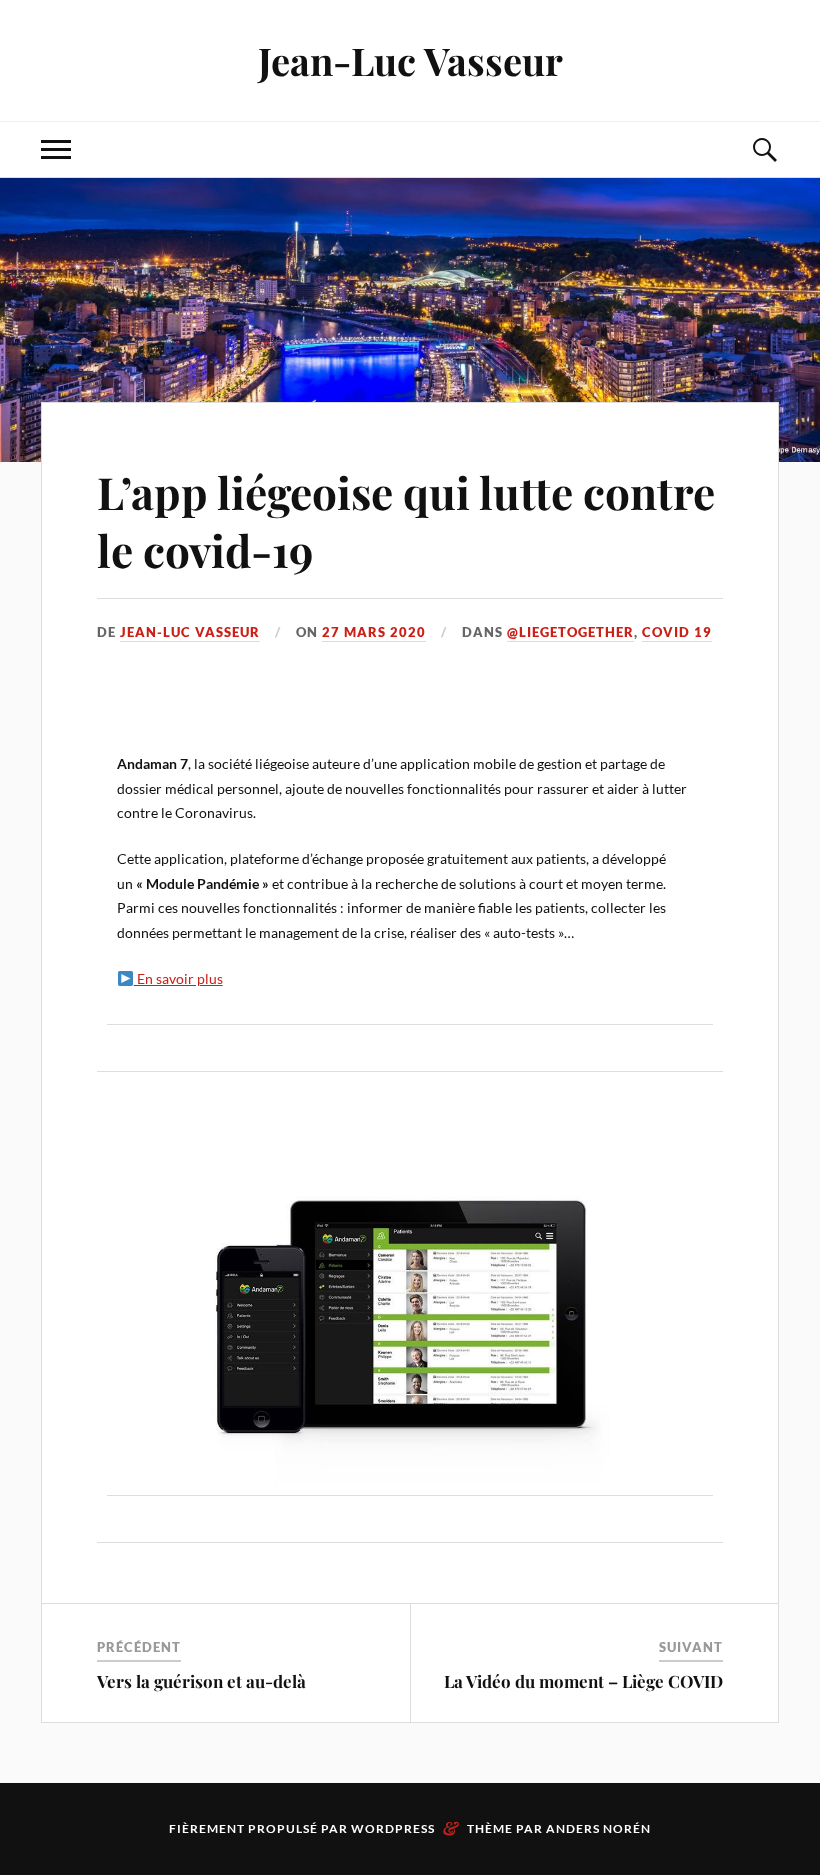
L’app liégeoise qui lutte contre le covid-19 (406, 520)
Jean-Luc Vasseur (410, 60)
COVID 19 (677, 632)
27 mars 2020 (374, 632)
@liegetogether (570, 632)
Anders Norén (598, 1828)
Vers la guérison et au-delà (201, 1681)
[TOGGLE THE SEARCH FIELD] (764, 149)
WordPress (393, 1828)
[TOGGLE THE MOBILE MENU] (56, 149)
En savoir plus (178, 978)
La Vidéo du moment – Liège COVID (583, 1681)
